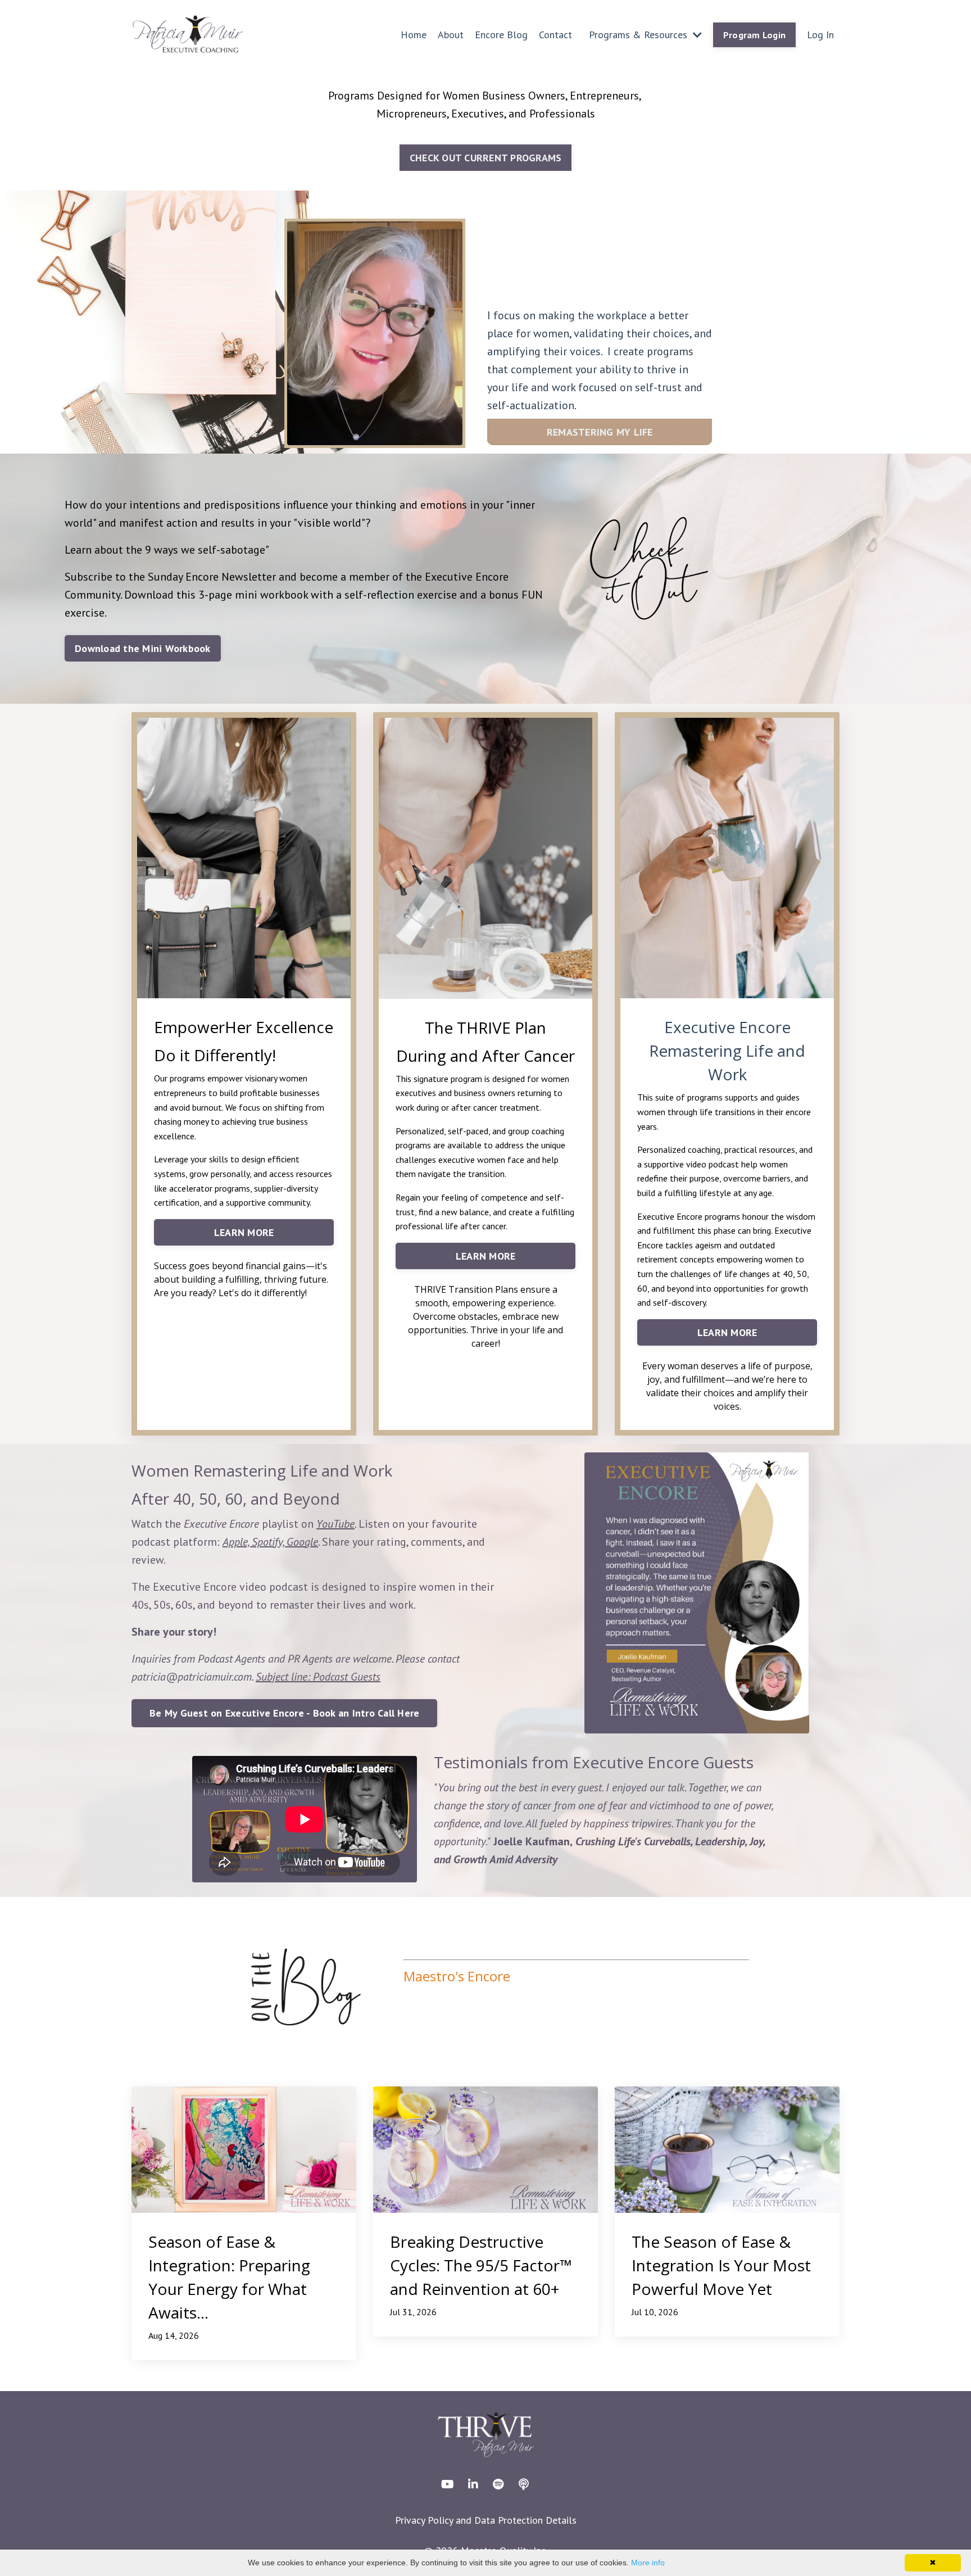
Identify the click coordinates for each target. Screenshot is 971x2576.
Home (414, 35)
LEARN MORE (244, 1232)
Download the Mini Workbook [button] (143, 648)
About (451, 35)
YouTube (335, 1524)
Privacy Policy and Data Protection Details (486, 2520)
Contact (555, 35)
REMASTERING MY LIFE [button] (600, 432)
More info (648, 2563)
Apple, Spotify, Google (270, 1542)
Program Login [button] (754, 35)
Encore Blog (501, 35)
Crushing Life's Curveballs (633, 1841)
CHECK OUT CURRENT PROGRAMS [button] (486, 158)
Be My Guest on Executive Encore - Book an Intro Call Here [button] (284, 1713)
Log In (820, 35)
